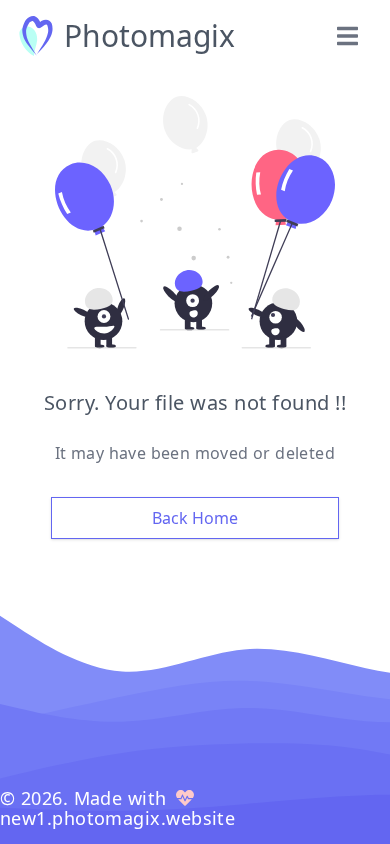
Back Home (195, 518)
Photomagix (149, 36)
